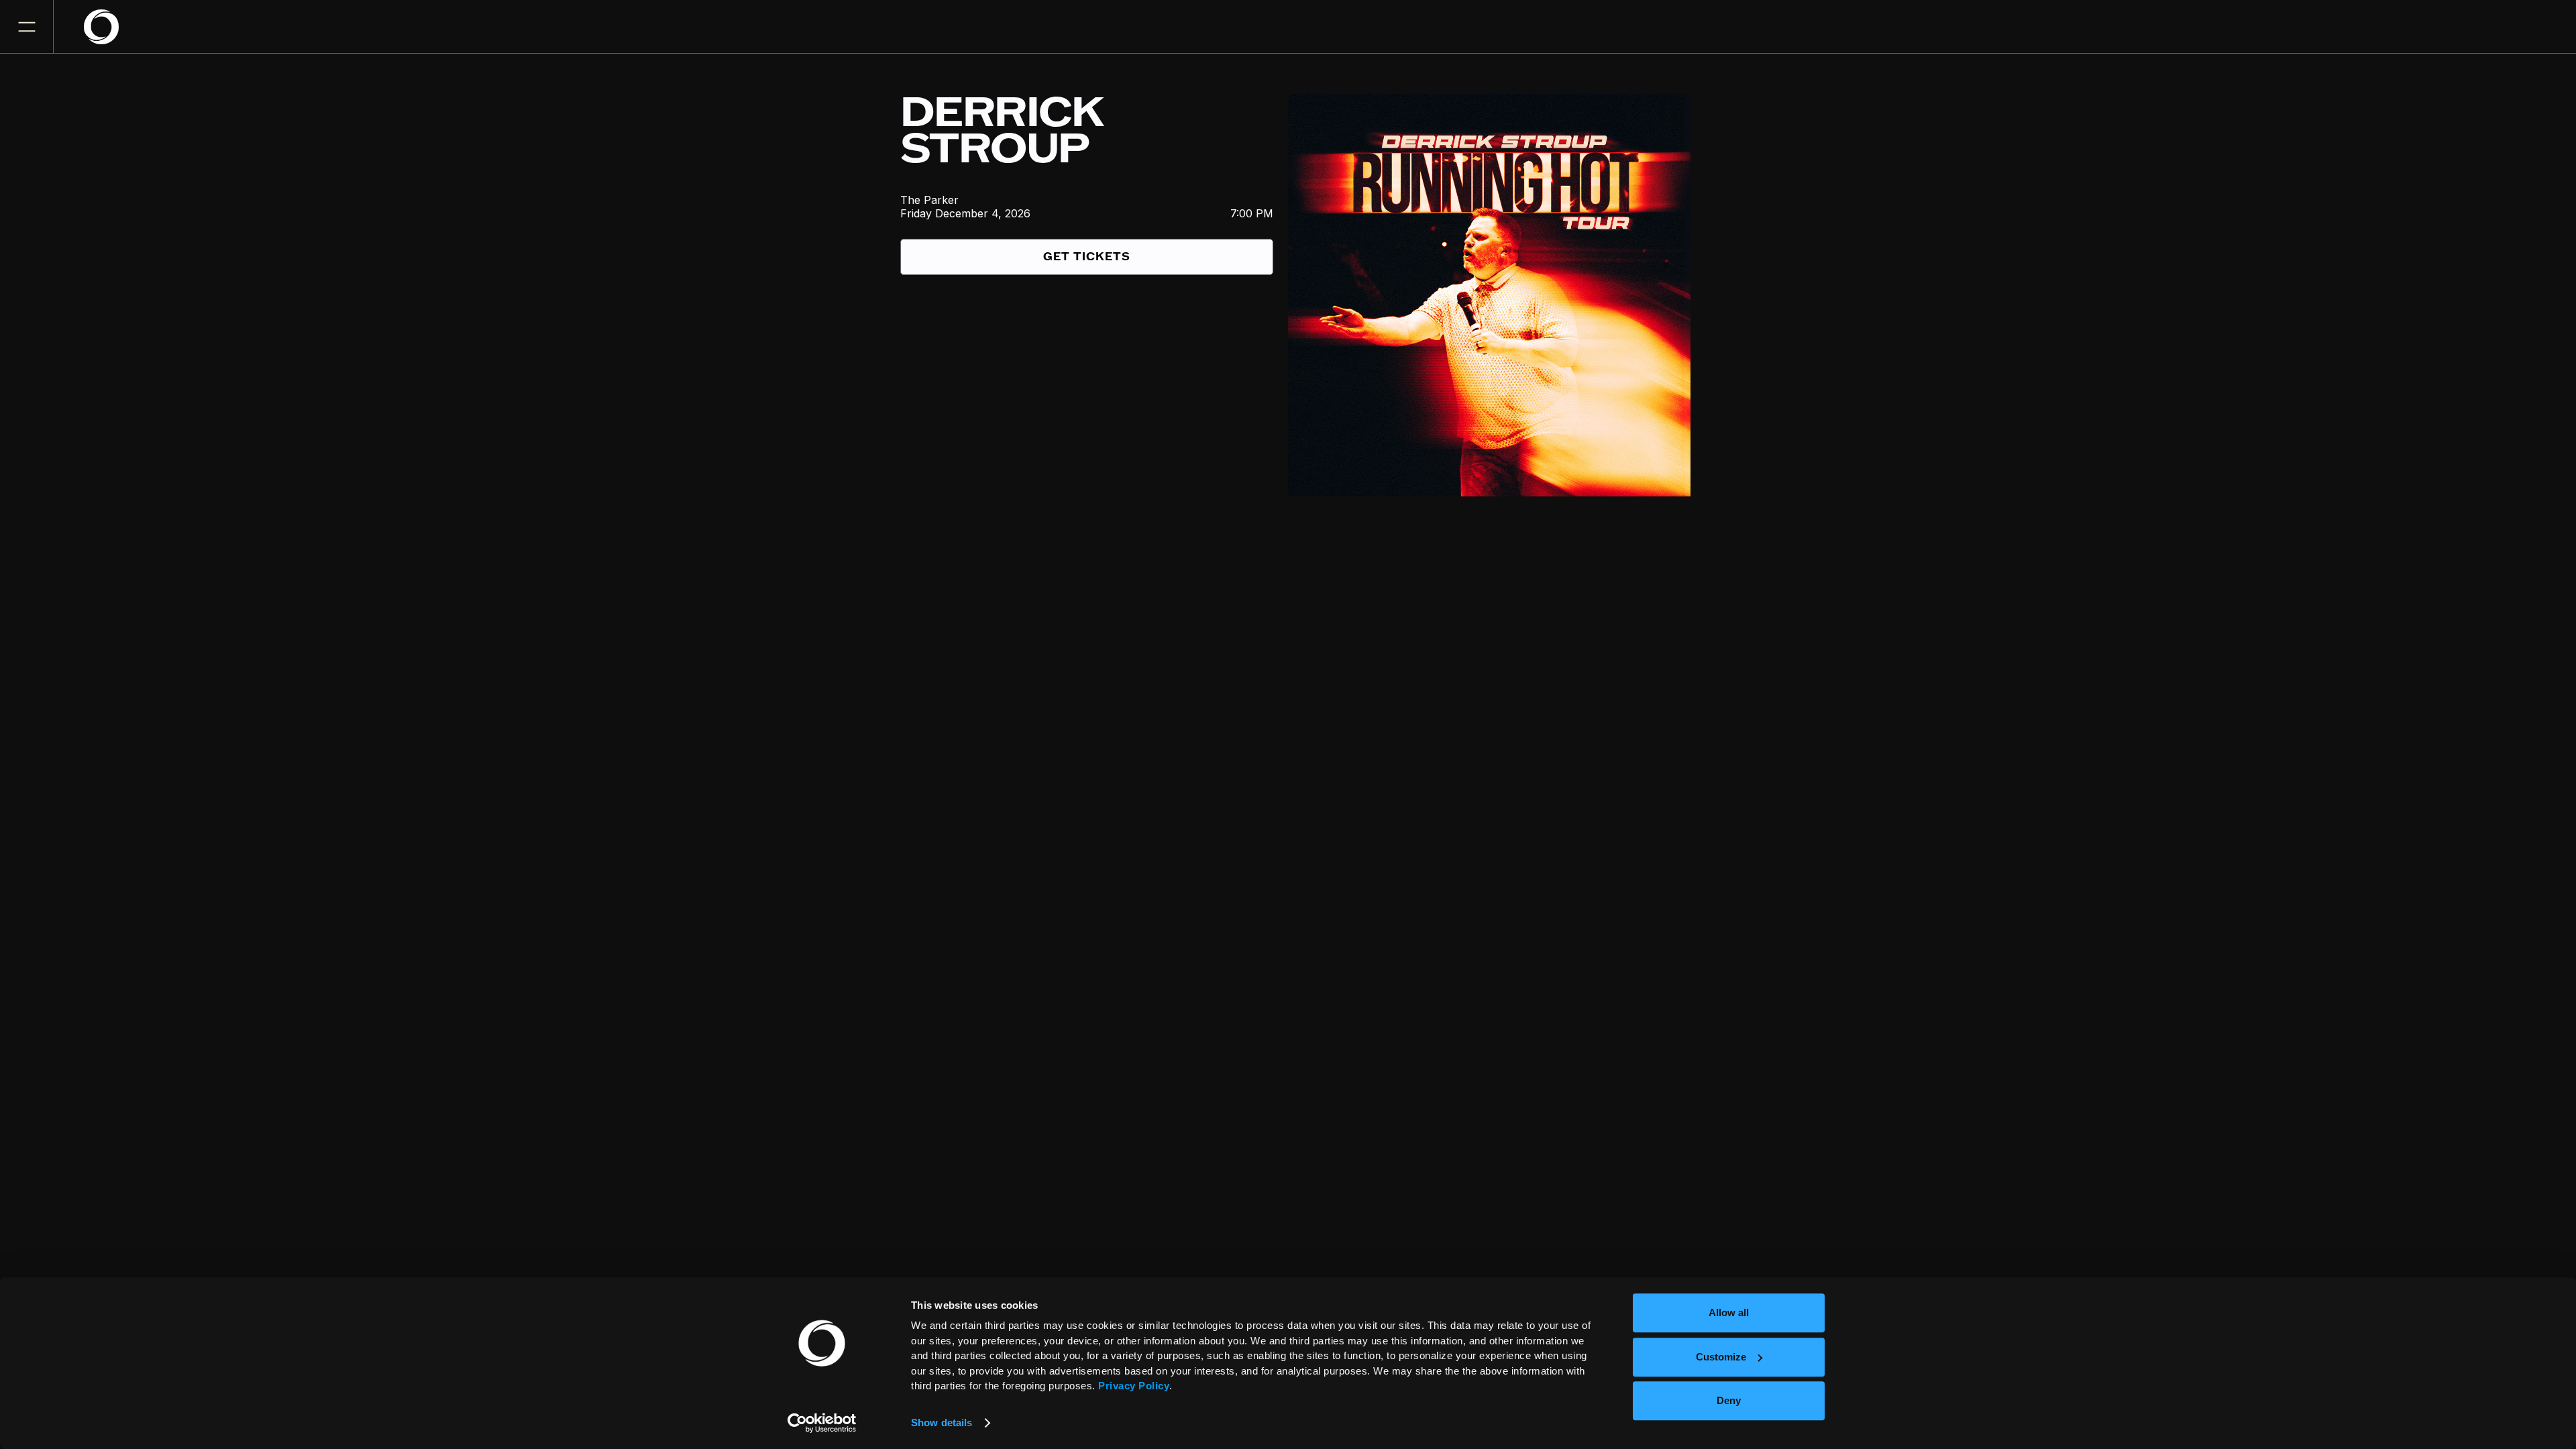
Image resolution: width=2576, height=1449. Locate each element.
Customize (1721, 1357)
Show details (942, 1423)
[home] (109, 27)
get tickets (1087, 257)
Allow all (1729, 1312)
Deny (1729, 1400)
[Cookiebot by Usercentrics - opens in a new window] (822, 1423)
